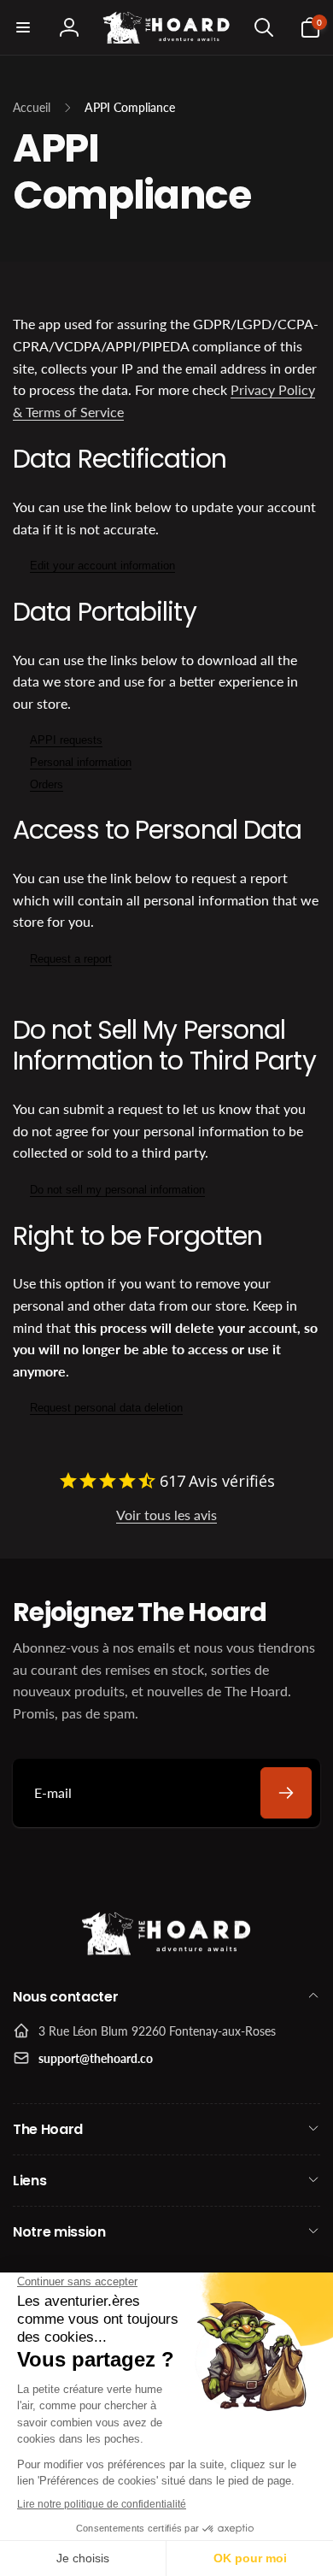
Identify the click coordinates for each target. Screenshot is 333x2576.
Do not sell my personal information (117, 1190)
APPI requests (66, 740)
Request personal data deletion (106, 1408)
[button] (23, 27)
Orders (47, 784)
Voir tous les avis (166, 1515)
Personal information (81, 762)
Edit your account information (102, 566)
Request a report (71, 959)
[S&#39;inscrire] (286, 1793)
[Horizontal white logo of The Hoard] (166, 1951)
